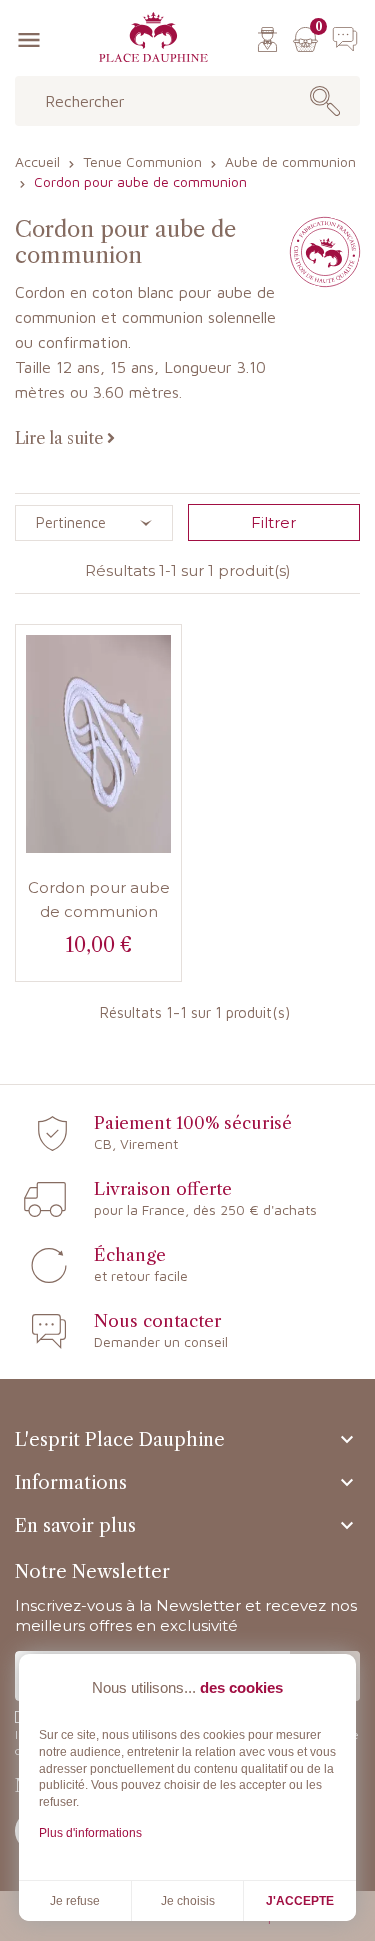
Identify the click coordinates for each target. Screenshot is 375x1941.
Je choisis (188, 1901)
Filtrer (273, 522)
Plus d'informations (90, 1833)
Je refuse (75, 1901)
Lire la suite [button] (61, 438)
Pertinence (71, 522)
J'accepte (300, 1901)
